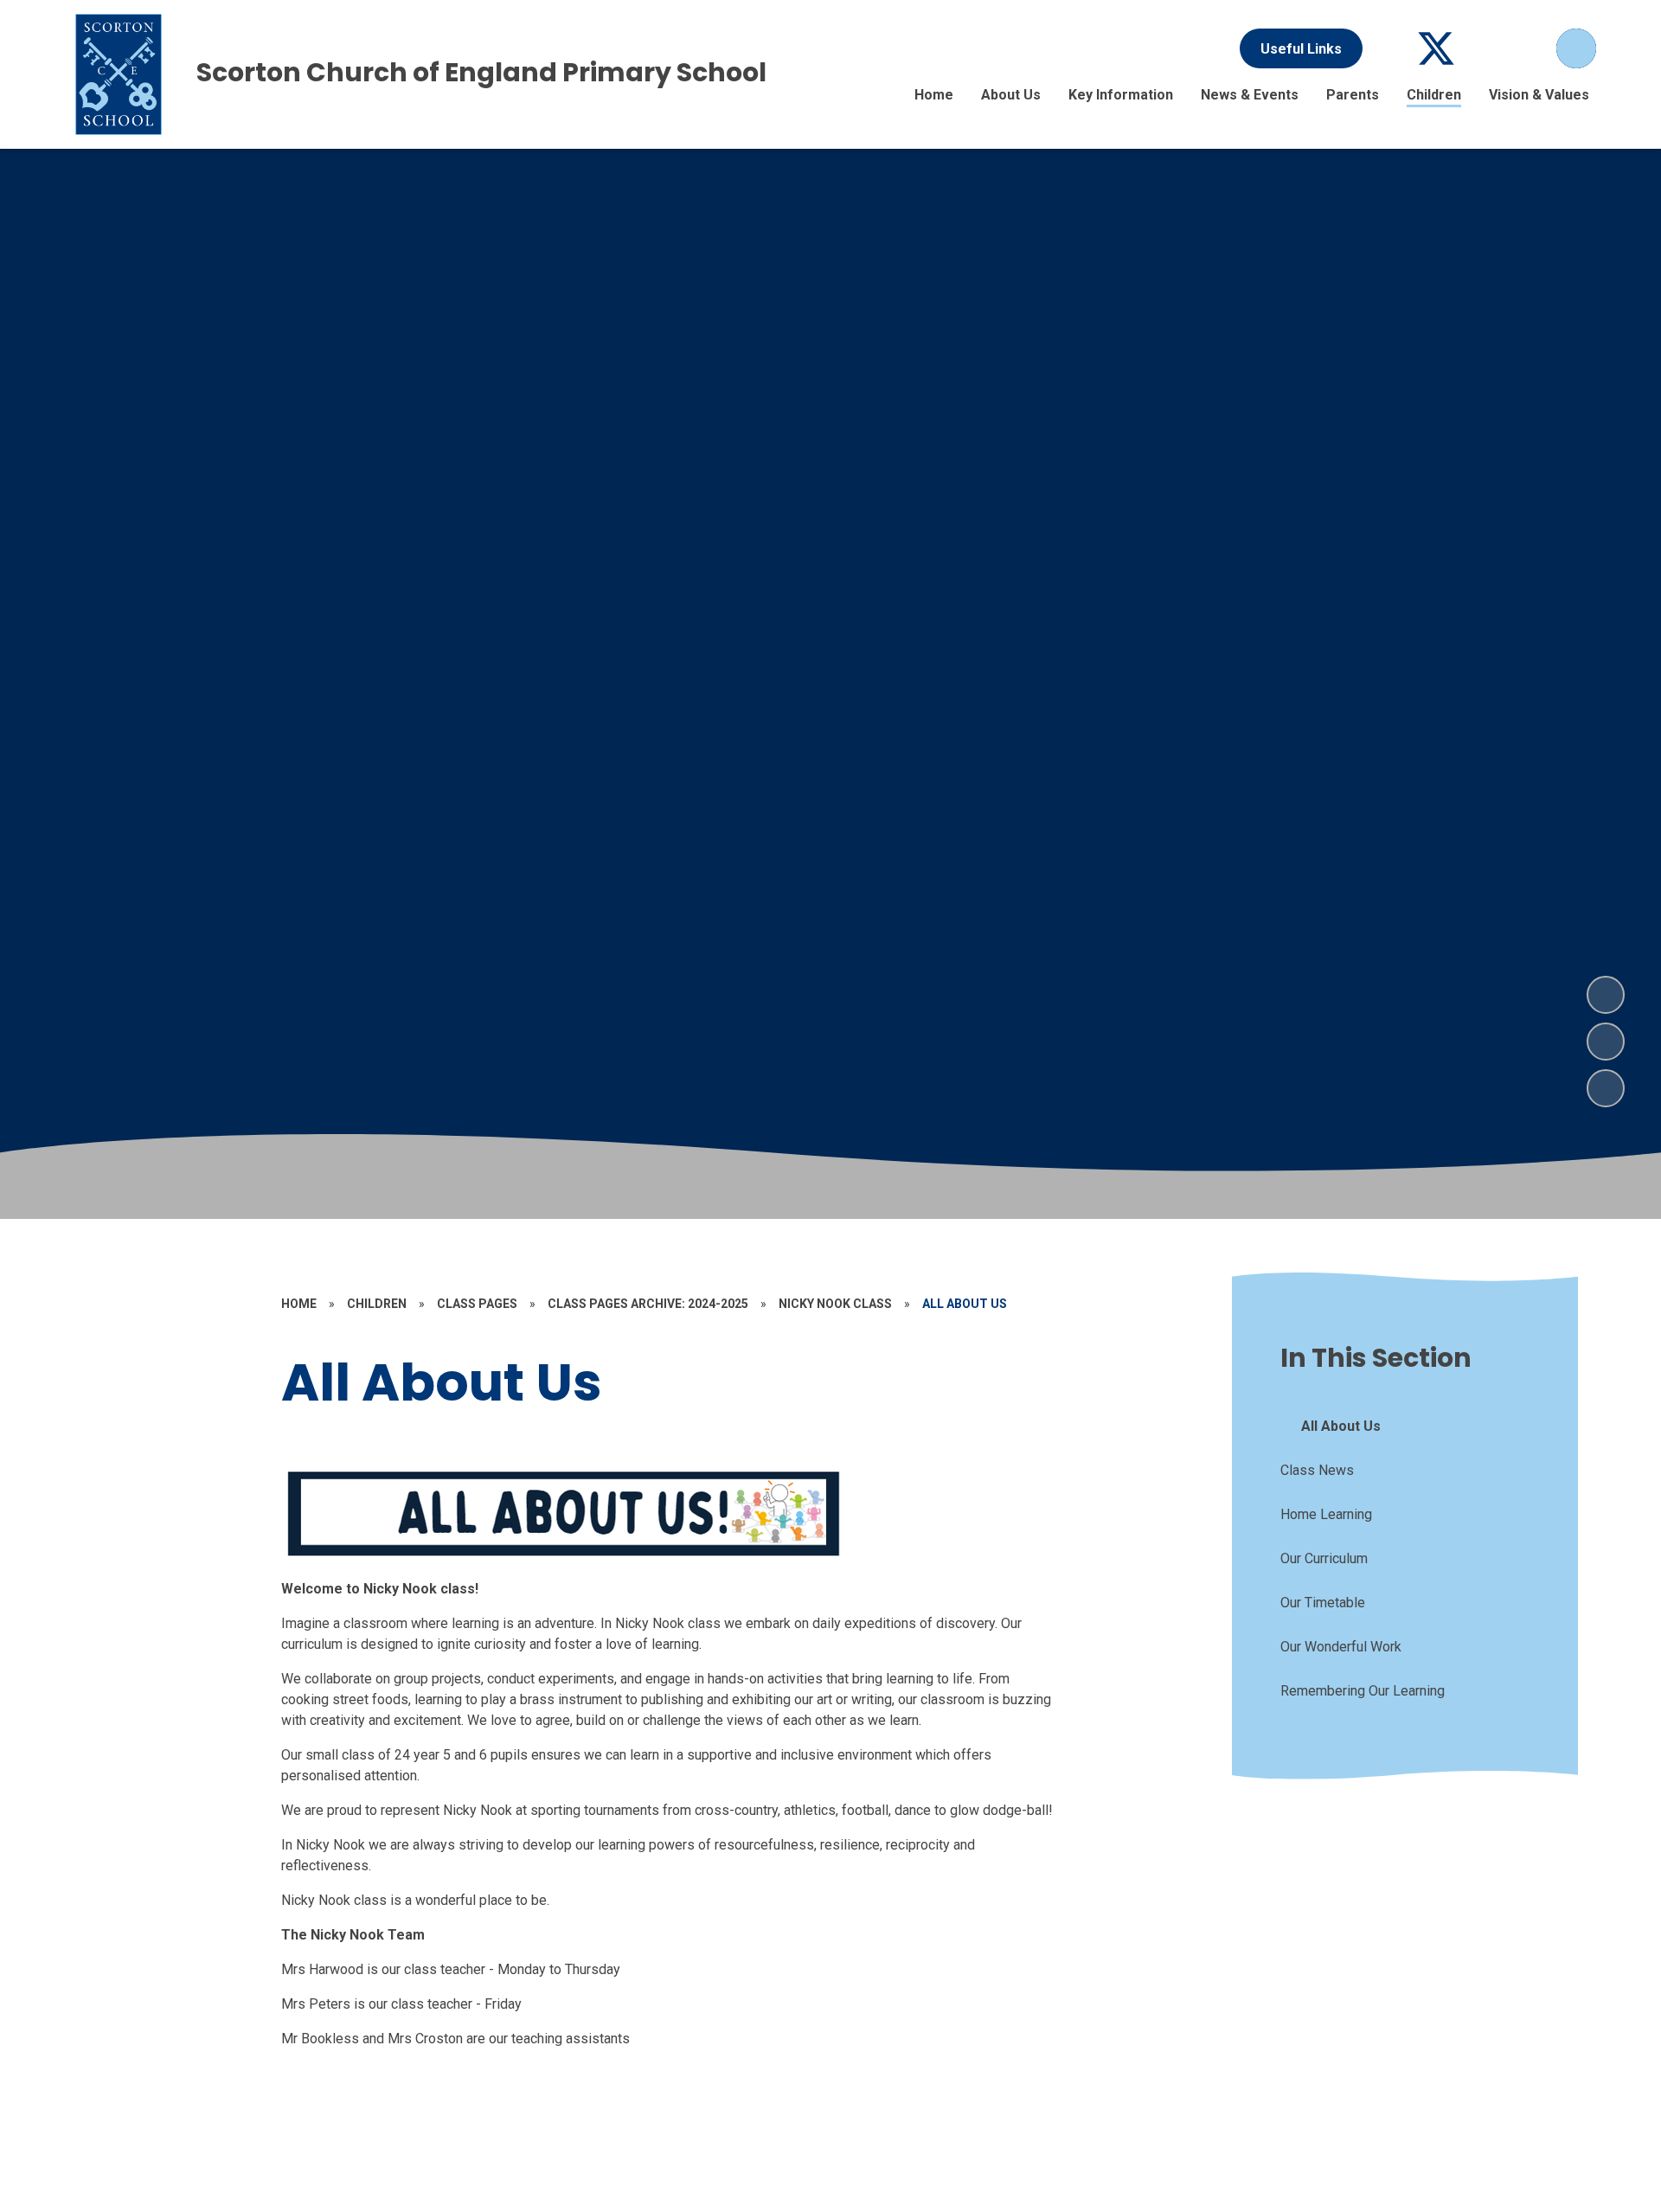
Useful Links (1301, 49)
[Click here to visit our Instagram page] (1530, 48)
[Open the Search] (1576, 48)
